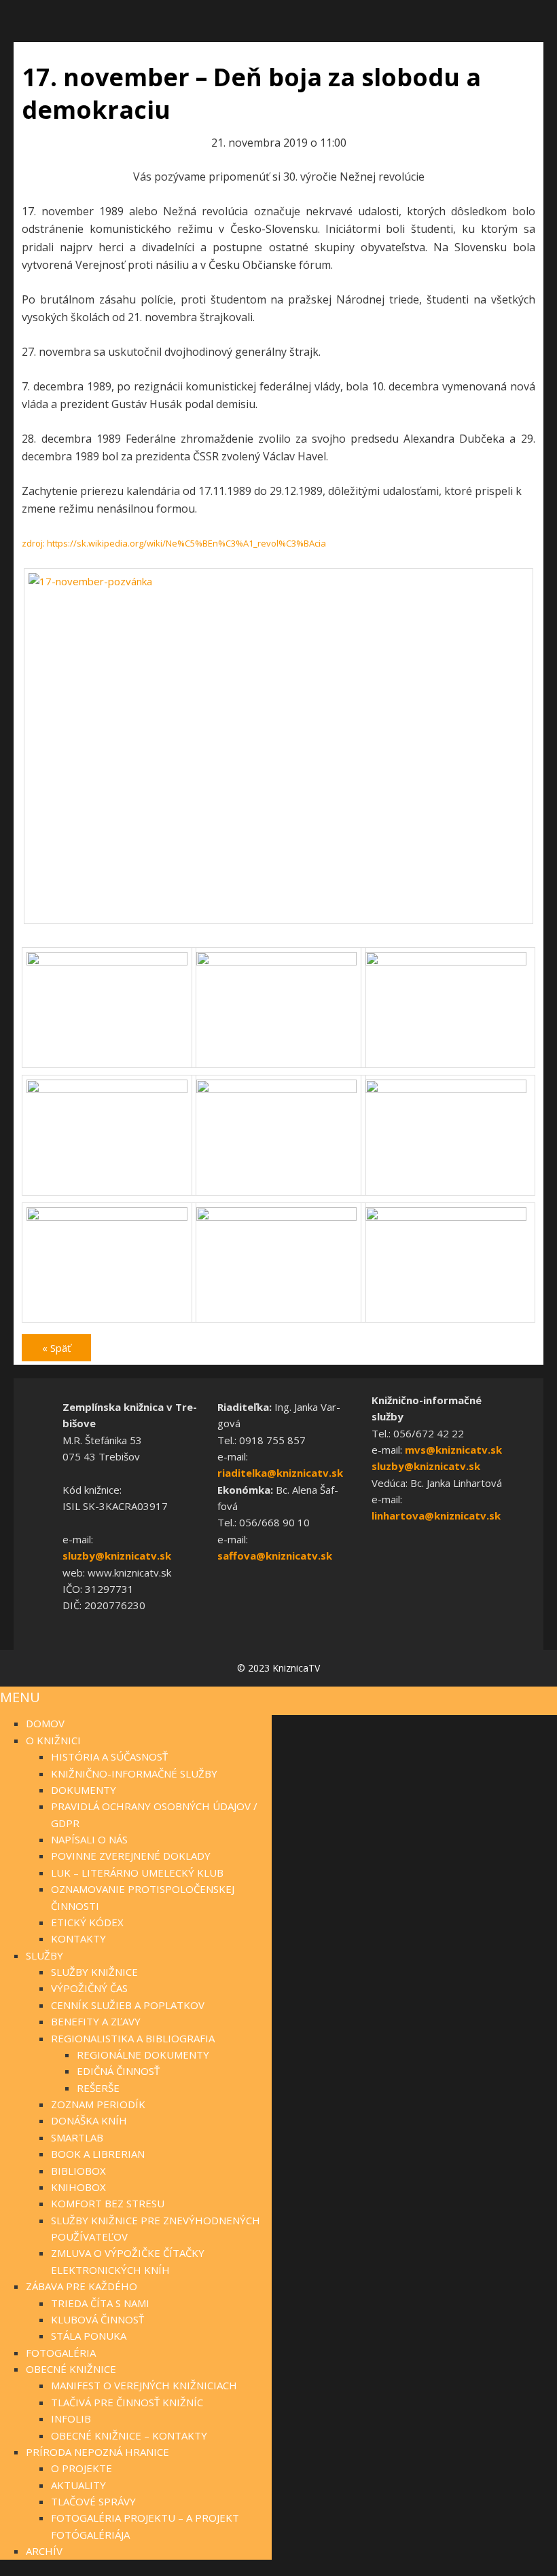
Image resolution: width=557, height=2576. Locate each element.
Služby (44, 1955)
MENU (20, 1697)
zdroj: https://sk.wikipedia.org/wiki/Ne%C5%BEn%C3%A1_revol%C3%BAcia (174, 543)
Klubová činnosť (97, 2319)
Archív (44, 2551)
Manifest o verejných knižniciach (144, 2385)
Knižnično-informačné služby (134, 1773)
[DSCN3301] (109, 961)
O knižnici (53, 1740)
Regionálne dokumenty (143, 2055)
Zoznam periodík (98, 2104)
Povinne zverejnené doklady (131, 1856)
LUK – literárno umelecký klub (137, 1873)
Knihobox (78, 2187)
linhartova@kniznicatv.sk (436, 1515)
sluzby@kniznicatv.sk (117, 1556)
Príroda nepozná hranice (97, 2452)
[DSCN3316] (448, 961)
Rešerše (98, 2088)
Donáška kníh (89, 2120)
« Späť (56, 1348)
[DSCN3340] (448, 1217)
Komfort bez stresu (108, 2203)
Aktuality (78, 2485)
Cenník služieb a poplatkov (128, 2005)
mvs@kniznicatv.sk (453, 1450)
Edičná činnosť (118, 2071)
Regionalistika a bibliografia (133, 2038)
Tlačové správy (93, 2501)
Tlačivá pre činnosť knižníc (127, 2402)
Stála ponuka (89, 2336)
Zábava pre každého (82, 2286)
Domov (45, 1723)
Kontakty (78, 1938)
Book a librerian (98, 2154)
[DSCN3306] (279, 961)
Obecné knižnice (71, 2369)
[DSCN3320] (109, 1089)
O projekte (82, 2468)
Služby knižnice (94, 1972)
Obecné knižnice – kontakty (129, 2435)
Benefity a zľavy (96, 2021)
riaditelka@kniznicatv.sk (280, 1473)
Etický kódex (87, 1922)
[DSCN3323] (279, 1089)
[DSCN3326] (448, 1089)
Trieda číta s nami (100, 2303)
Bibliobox (78, 2171)
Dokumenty (84, 1790)
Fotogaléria (61, 2353)
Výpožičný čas (89, 1988)
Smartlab (77, 2137)
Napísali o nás (89, 1839)
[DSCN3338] (279, 1217)
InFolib (71, 2418)
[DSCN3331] (109, 1217)
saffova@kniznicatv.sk (275, 1556)
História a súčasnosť (109, 1756)
